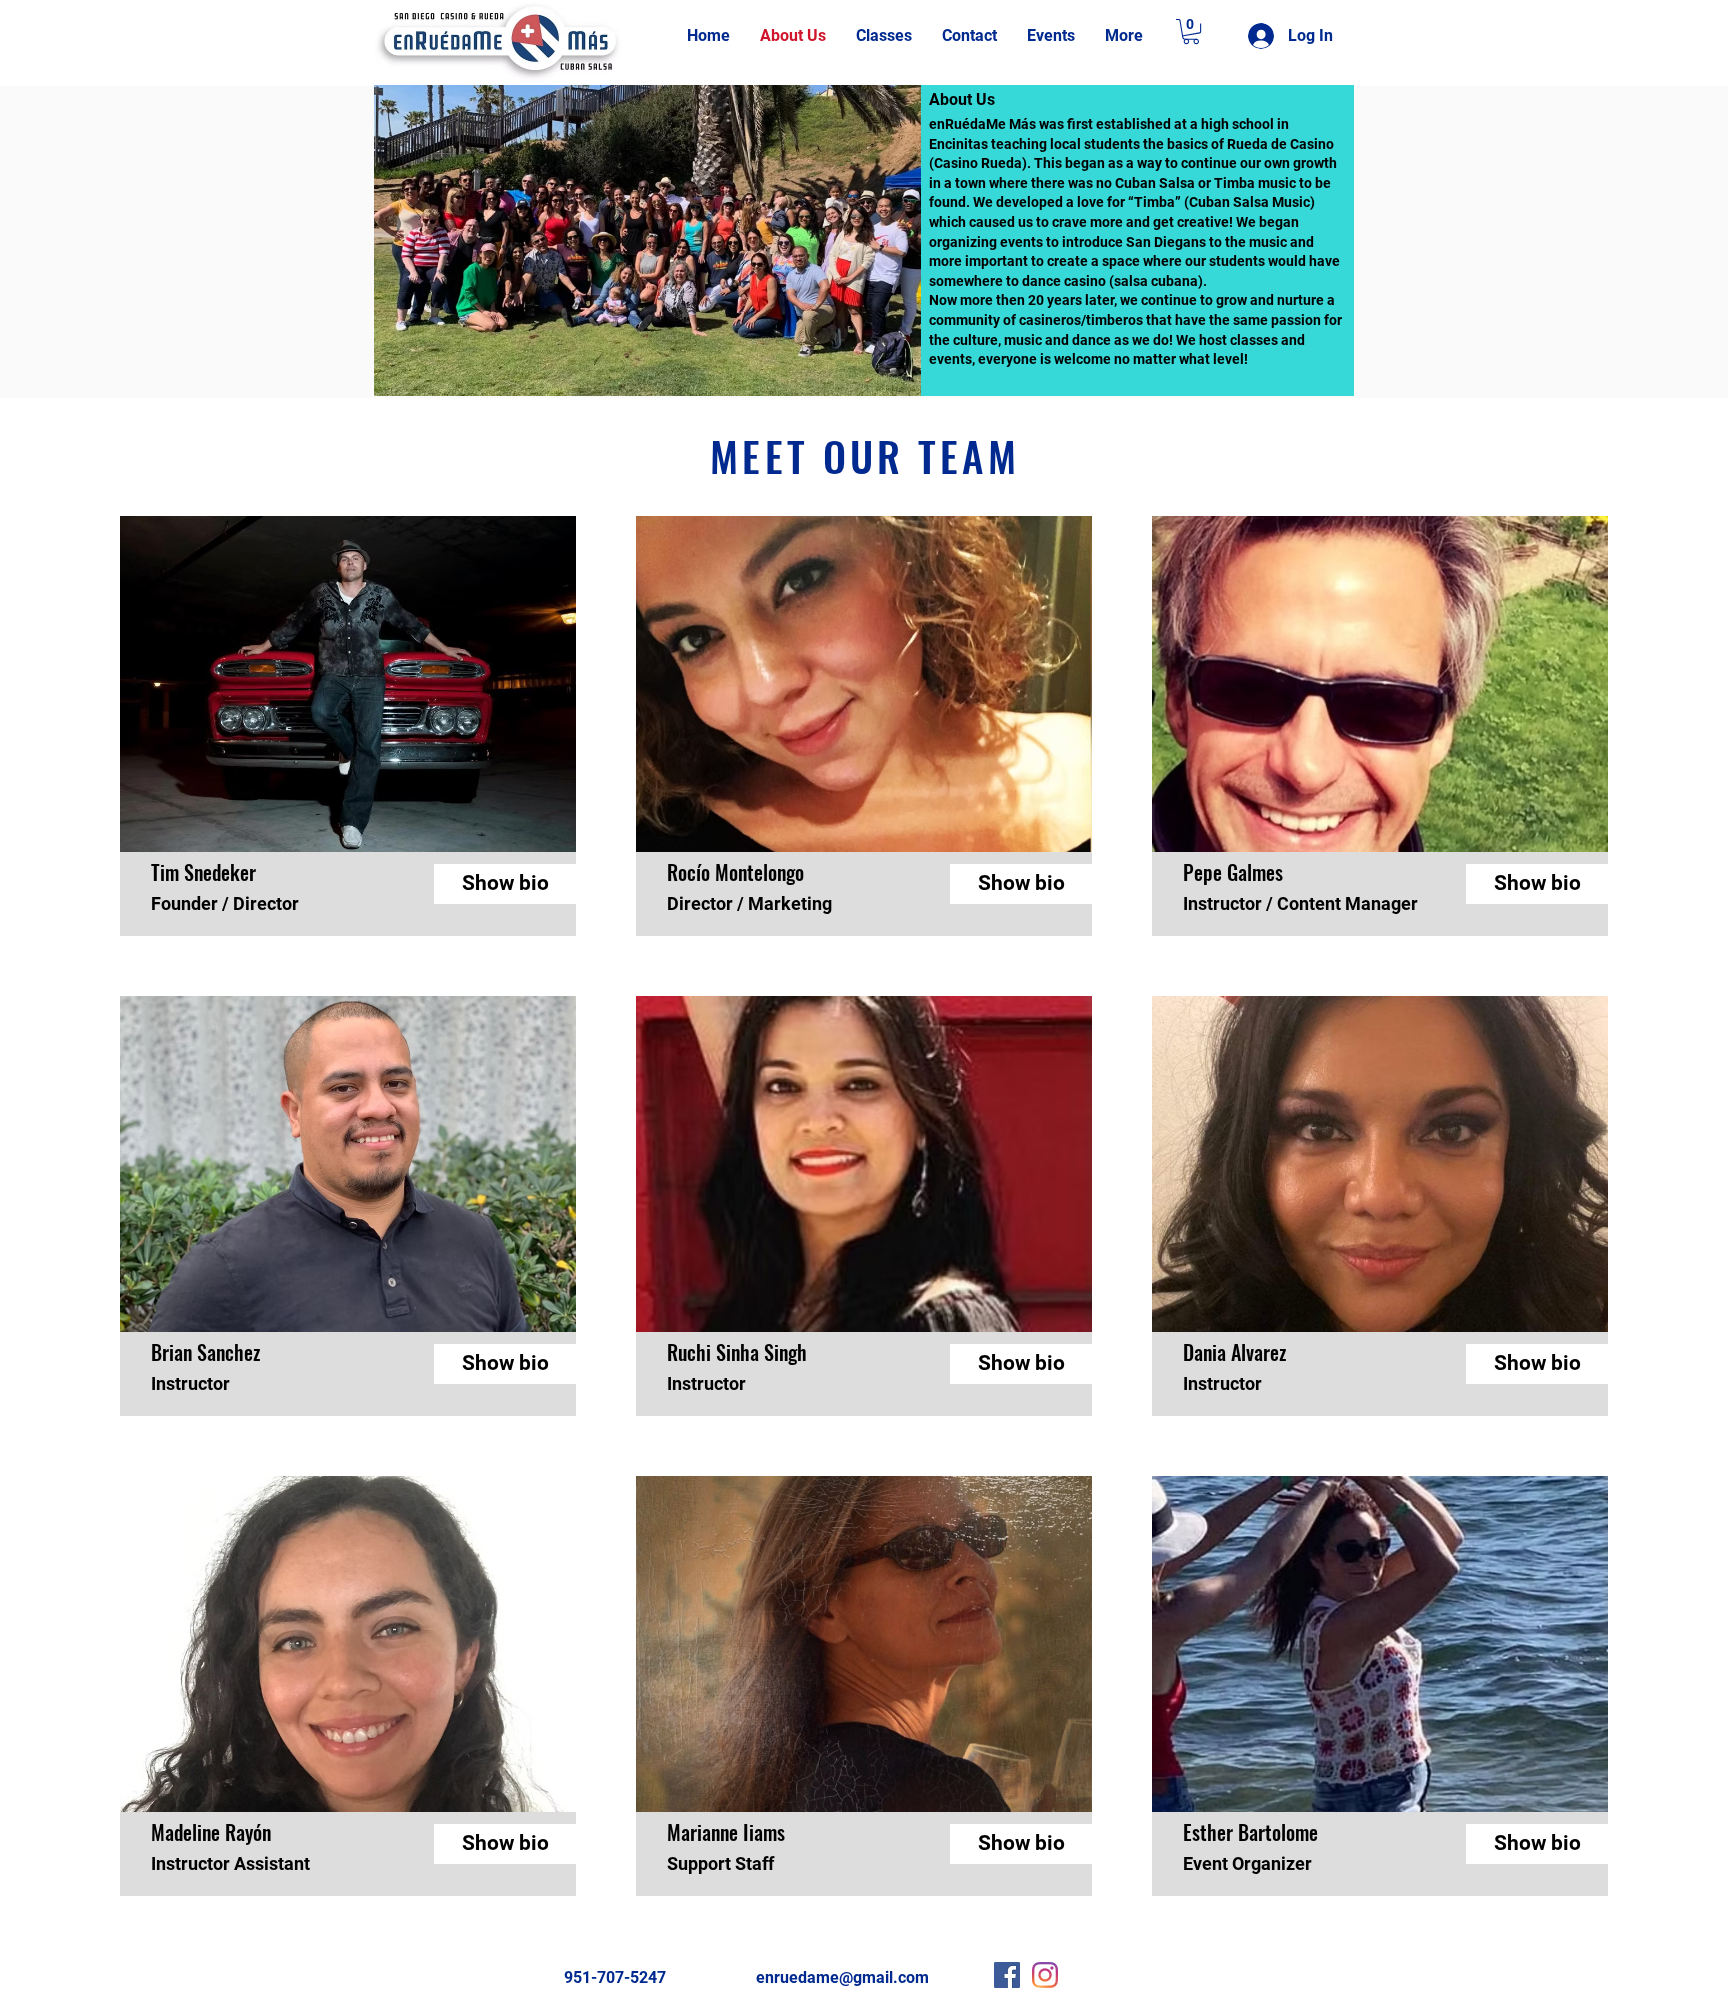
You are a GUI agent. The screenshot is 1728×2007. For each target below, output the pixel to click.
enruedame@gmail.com (842, 1977)
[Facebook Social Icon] (1007, 1975)
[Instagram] (1045, 1975)
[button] (1191, 31)
